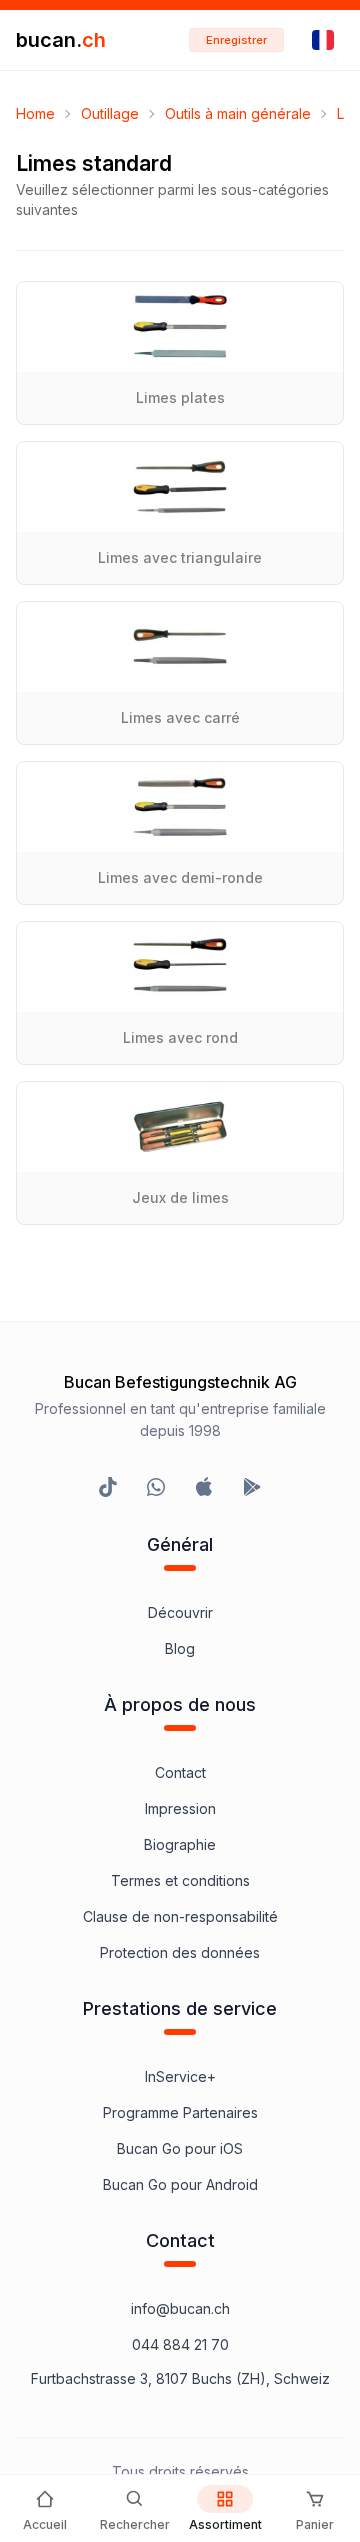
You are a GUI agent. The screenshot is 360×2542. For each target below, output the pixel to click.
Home (35, 113)
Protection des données (180, 1952)
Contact (180, 1772)
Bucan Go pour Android (180, 2184)
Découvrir (180, 1612)
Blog (180, 1648)
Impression (180, 1808)
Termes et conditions (180, 1880)
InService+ (180, 2076)
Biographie (180, 1844)
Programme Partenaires (180, 2112)
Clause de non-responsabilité (180, 1916)
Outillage (110, 113)
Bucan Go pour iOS (180, 2148)
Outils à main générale (238, 113)
